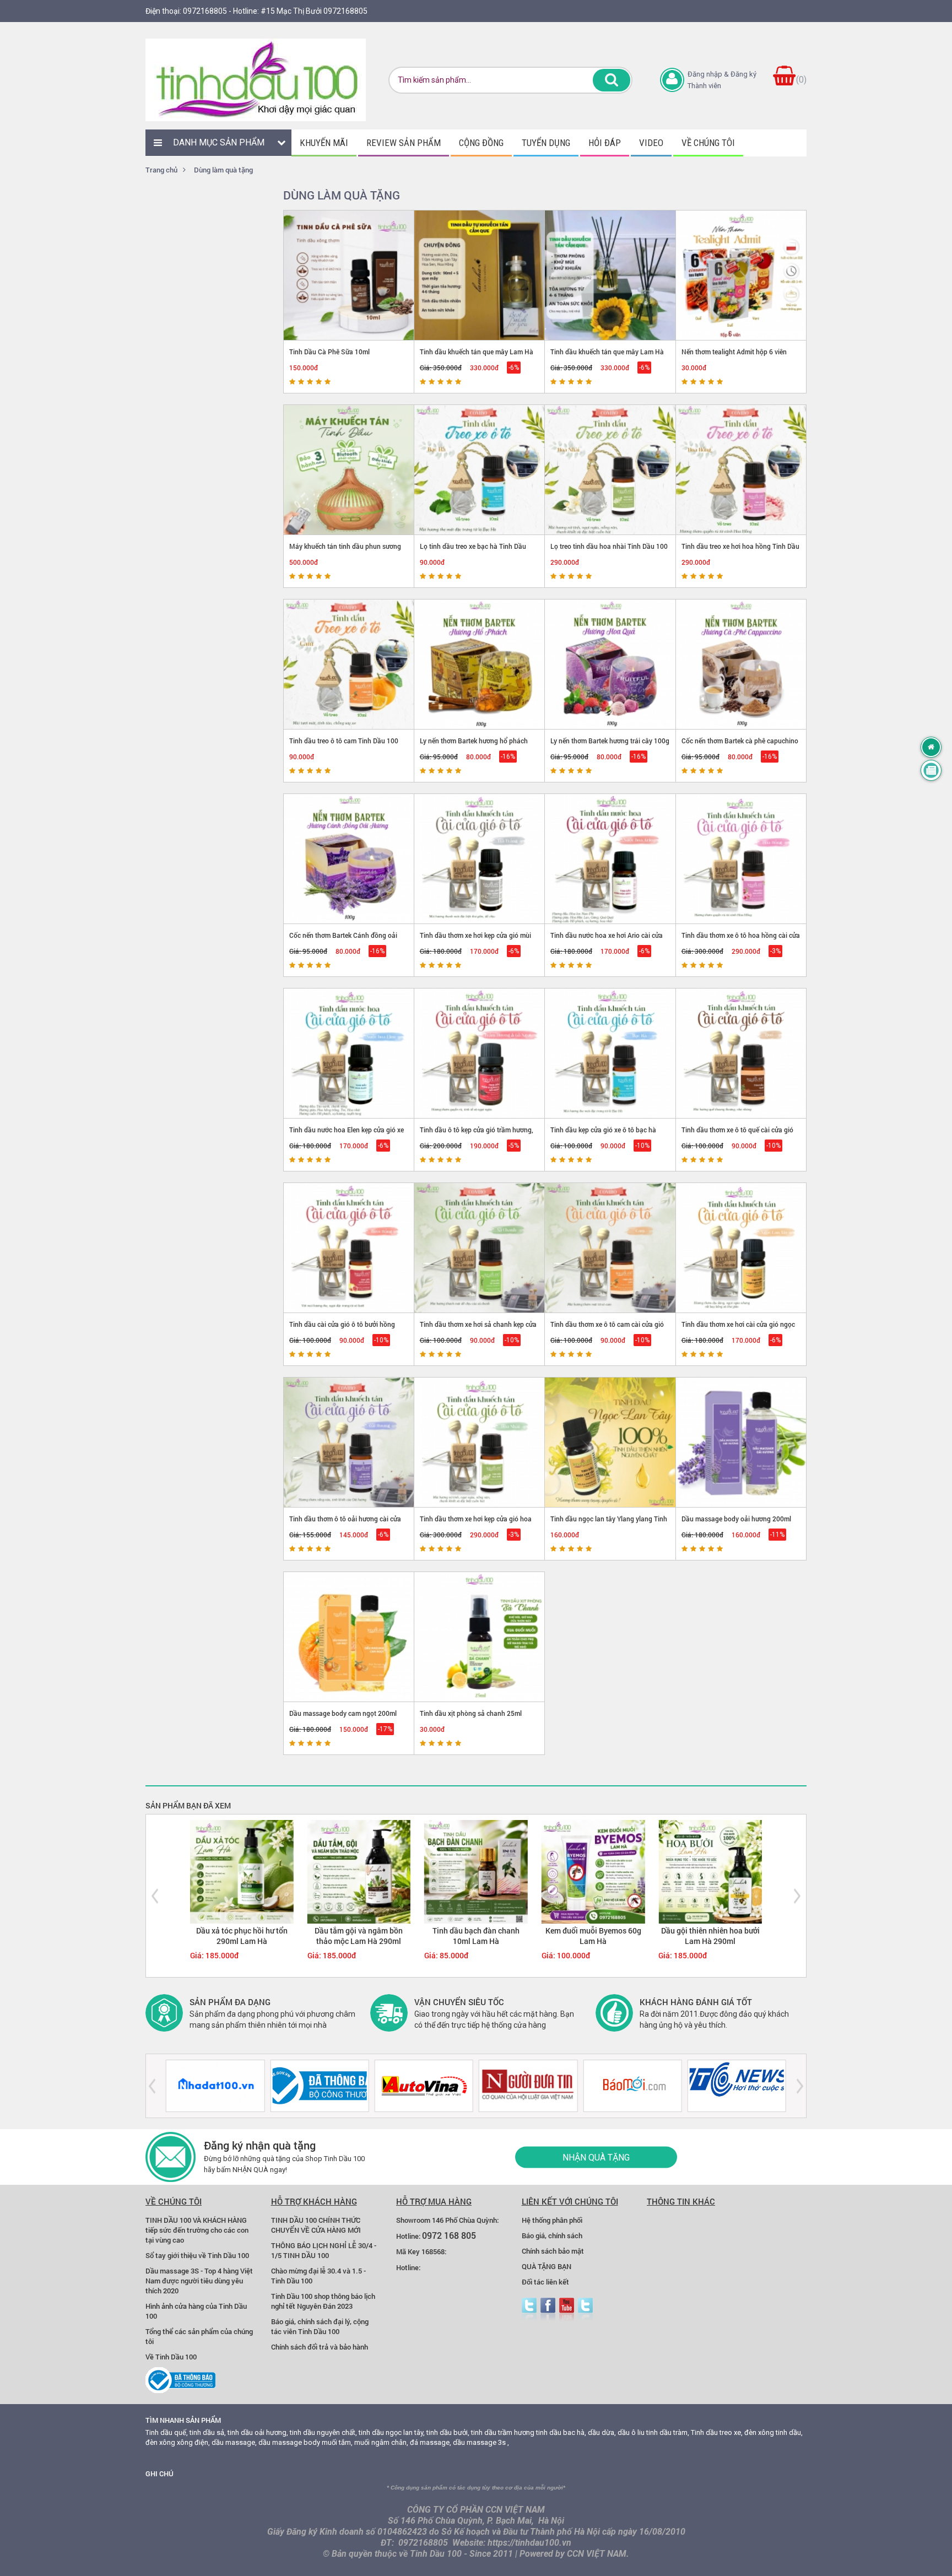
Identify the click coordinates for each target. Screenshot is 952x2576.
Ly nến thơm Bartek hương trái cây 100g (610, 741)
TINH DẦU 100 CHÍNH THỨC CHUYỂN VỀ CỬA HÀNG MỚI (316, 2225)
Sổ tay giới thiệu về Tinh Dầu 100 (197, 2255)
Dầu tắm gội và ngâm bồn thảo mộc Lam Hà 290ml (359, 1936)
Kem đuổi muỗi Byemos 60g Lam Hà (593, 1936)
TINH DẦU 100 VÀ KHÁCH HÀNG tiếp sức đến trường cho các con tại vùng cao (197, 2230)
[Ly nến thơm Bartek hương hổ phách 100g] (480, 664)
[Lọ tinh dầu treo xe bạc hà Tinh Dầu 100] (480, 470)
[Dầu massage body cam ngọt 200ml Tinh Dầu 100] (349, 1637)
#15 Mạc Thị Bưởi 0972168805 (314, 11)
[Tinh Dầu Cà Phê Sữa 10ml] (349, 275)
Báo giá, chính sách (552, 2235)
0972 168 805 (449, 2235)
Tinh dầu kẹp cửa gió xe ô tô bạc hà (603, 1130)
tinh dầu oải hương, (258, 2432)
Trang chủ (161, 170)
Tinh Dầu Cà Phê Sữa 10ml (329, 352)
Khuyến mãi (324, 143)
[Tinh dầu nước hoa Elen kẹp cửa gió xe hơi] (349, 1053)
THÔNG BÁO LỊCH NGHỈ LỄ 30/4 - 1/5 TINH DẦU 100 (324, 2250)
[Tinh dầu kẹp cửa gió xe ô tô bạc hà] (610, 1053)
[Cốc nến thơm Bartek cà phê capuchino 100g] (741, 664)
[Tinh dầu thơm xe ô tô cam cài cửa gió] (610, 1248)
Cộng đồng (481, 143)
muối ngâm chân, (381, 2442)
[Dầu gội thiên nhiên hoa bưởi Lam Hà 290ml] (710, 1871)
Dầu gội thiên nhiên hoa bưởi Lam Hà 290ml (710, 1936)
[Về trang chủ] (931, 747)
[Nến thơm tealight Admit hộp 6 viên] (741, 275)
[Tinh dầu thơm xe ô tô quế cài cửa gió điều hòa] (741, 1053)
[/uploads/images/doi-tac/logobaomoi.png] (632, 2086)
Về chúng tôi (708, 143)
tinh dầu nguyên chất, (323, 2432)
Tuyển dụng (546, 143)
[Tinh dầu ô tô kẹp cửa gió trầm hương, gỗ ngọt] (480, 1053)
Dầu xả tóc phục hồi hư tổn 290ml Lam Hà (242, 1936)
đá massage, (431, 2442)
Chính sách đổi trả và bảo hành (320, 2347)
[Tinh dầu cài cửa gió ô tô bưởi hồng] (349, 1248)
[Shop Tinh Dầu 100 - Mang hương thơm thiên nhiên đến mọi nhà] (256, 80)
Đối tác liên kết (545, 2282)
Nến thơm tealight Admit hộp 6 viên (734, 352)
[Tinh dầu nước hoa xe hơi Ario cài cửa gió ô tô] (610, 859)
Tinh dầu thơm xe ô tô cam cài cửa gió (607, 1324)
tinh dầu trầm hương (503, 2432)
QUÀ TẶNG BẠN (547, 2266)
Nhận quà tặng (596, 2157)
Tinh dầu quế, (167, 2432)
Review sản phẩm (404, 143)
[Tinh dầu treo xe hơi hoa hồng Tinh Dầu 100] (741, 470)
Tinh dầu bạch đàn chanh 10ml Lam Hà (476, 1936)
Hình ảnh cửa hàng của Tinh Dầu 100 (196, 2311)
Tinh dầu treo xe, (717, 2432)
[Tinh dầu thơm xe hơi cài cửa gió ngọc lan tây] (741, 1248)
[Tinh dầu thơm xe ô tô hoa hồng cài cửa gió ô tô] (741, 859)
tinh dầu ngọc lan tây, (392, 2432)
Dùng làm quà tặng (223, 170)
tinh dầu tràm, (668, 2432)
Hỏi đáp (605, 143)
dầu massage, (234, 2442)
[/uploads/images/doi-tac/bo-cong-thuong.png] (319, 2086)
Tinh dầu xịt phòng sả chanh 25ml (471, 1713)
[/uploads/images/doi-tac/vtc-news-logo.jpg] (737, 2086)
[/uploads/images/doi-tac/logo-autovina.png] (424, 2086)
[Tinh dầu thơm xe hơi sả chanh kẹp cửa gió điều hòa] (480, 1248)
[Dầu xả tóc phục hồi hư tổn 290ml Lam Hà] (242, 1871)
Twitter (529, 2310)
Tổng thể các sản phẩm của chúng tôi (199, 2336)
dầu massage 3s (479, 2442)
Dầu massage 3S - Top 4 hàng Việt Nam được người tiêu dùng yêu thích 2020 (199, 2281)
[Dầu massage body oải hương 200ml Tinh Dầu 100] (741, 1442)
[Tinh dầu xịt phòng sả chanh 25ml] (480, 1637)
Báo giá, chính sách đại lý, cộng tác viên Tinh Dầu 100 (320, 2326)
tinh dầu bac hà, (561, 2432)
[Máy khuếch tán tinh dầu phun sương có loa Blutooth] (349, 470)
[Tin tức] (931, 770)
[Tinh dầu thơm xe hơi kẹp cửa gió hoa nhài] (480, 1442)
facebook (548, 2310)
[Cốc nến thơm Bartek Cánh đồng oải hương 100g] (349, 859)
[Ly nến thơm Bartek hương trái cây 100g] (610, 664)
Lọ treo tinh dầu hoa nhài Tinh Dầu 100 (609, 546)
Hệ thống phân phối (552, 2220)
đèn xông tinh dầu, (773, 2432)
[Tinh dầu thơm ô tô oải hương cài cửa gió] (349, 1442)
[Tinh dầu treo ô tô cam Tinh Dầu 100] (349, 664)
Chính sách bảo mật (553, 2251)
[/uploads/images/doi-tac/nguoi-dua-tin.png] (528, 2086)
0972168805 (205, 11)
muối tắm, (337, 2442)
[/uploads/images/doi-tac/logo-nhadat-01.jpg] (215, 2086)
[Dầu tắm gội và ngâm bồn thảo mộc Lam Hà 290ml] (359, 1871)
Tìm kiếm (612, 80)
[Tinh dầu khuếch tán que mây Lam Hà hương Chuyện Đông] (480, 275)
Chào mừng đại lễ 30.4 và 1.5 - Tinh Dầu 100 (318, 2276)
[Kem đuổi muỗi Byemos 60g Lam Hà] (593, 1871)
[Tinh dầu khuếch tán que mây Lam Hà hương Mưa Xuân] (610, 275)
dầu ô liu (631, 2432)
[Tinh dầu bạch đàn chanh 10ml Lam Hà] (476, 1871)
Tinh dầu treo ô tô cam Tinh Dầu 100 (344, 741)
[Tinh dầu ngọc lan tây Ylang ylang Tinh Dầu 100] (610, 1442)
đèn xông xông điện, (178, 2442)
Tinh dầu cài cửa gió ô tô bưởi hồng (342, 1324)
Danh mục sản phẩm (219, 142)
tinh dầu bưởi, (448, 2432)
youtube (567, 2310)
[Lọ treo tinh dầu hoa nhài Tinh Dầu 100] (610, 470)
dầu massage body (289, 2442)
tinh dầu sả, (208, 2432)
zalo (585, 2310)
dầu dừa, (602, 2432)
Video (651, 143)
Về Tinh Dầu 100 (171, 2357)
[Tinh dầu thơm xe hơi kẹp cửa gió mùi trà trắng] (480, 859)
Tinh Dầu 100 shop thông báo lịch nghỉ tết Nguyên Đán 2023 (323, 2301)
